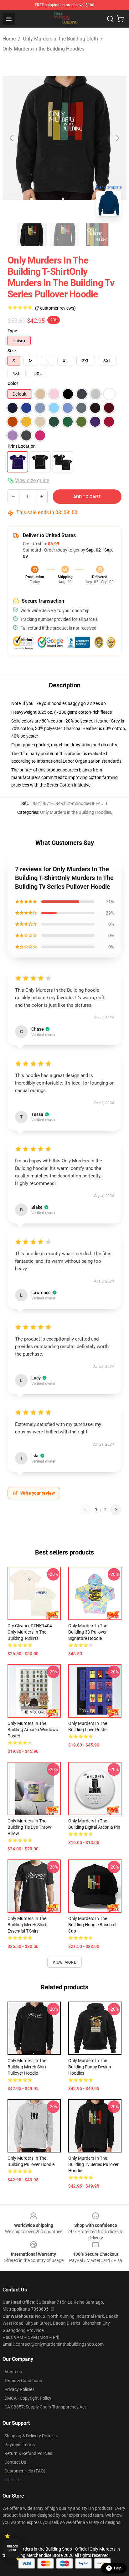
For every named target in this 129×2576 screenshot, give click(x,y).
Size (12, 351)
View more (65, 1962)
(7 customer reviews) (55, 308)
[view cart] (120, 19)
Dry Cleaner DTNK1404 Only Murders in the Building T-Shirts (30, 1632)
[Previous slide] (12, 138)
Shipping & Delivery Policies (31, 2436)
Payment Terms (20, 2445)
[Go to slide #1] (32, 235)
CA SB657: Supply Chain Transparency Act (45, 2407)
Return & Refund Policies (28, 2453)
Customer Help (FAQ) (25, 2471)
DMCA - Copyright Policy (28, 2398)
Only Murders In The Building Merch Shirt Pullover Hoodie (27, 2067)
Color (13, 383)
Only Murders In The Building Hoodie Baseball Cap (92, 1925)
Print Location (22, 446)
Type (12, 331)
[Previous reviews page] (85, 1510)
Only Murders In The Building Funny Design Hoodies (90, 2067)
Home (9, 39)
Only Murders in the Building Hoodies (43, 49)
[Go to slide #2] (64, 235)
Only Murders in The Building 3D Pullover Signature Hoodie (88, 1632)
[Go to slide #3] (97, 235)
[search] (110, 19)
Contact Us (15, 2462)
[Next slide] (117, 138)
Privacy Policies (19, 2389)
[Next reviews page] (116, 1510)
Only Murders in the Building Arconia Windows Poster (33, 1730)
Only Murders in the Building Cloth (60, 39)
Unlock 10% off (13, 2548)
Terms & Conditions (23, 2381)
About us (13, 2372)
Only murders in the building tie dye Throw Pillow (29, 1827)
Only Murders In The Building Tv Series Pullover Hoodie (93, 2164)
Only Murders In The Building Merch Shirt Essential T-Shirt (27, 1925)
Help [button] (118, 2568)
